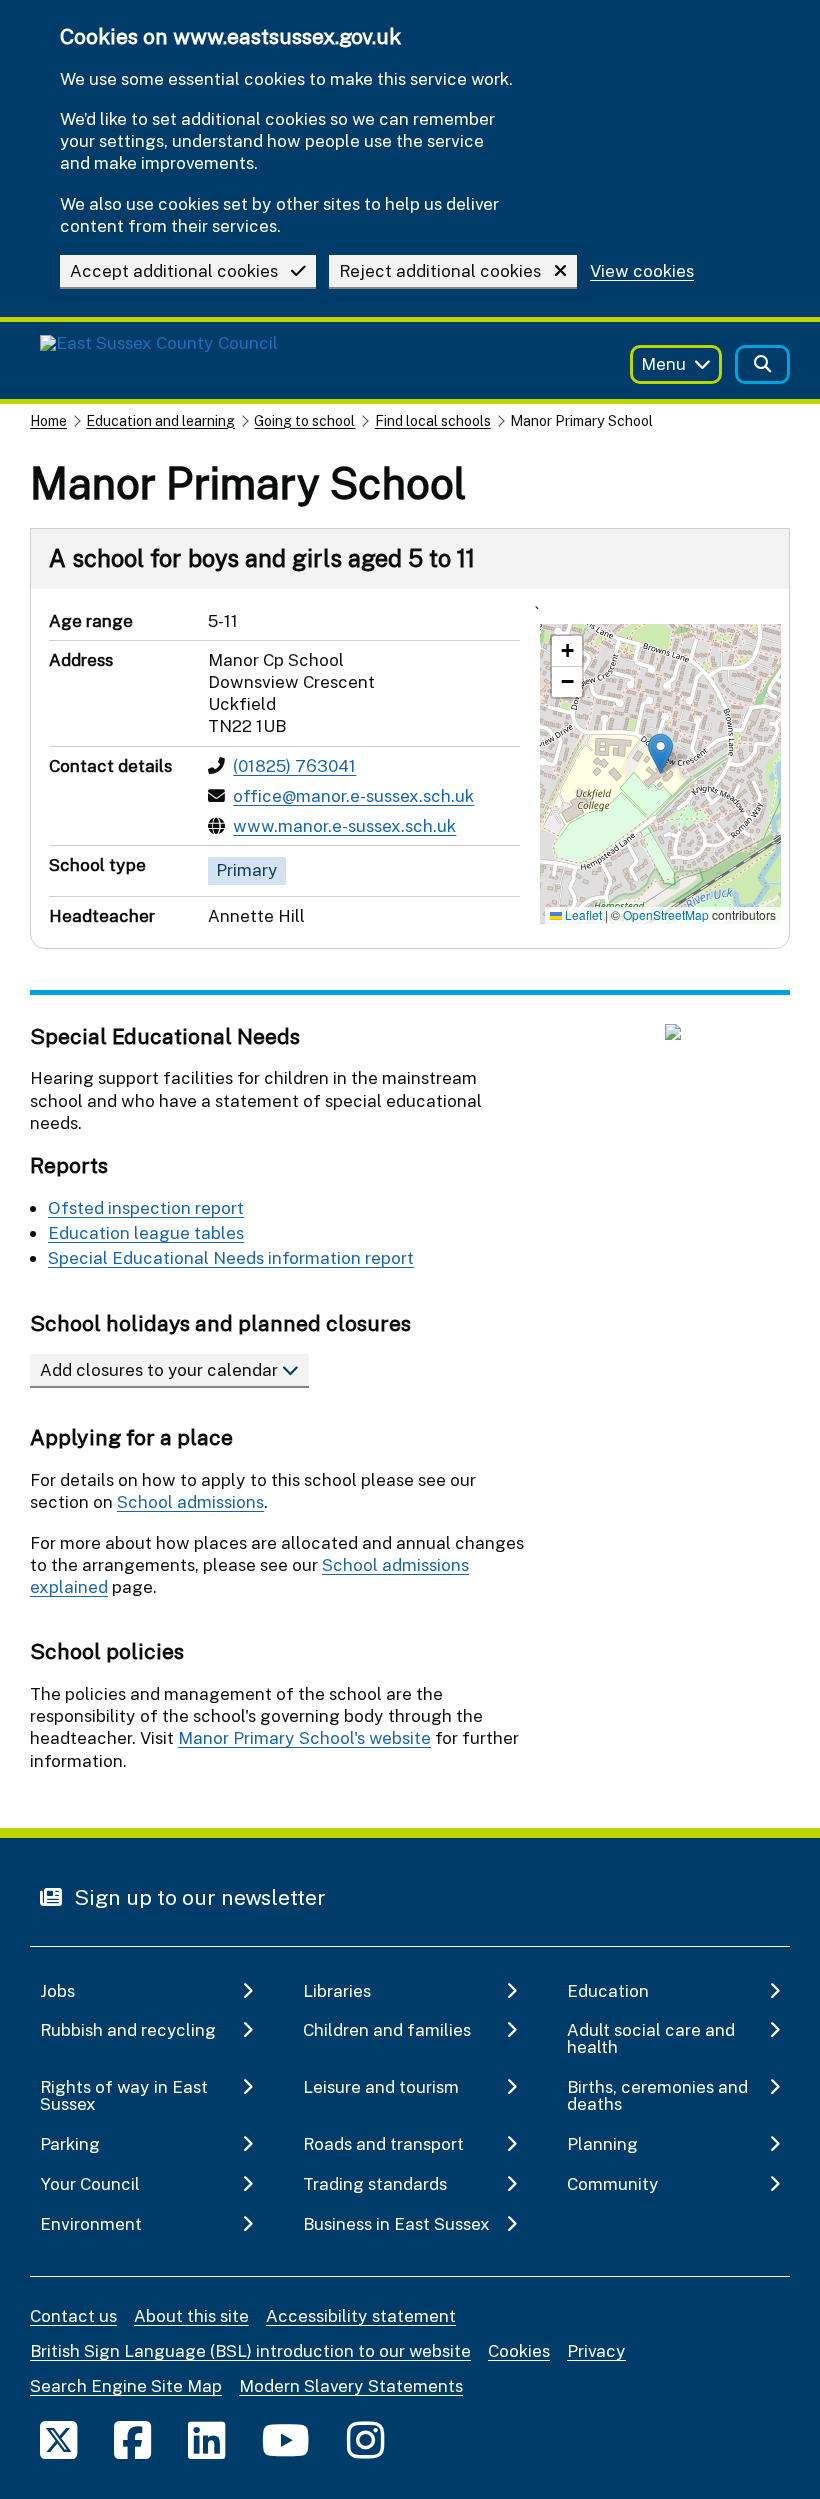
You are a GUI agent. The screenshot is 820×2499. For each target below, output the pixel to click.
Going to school (304, 420)
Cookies (519, 2350)
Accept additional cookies (174, 270)
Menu (663, 363)
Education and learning (160, 420)
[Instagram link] (365, 2439)
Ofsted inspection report (146, 1207)
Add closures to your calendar (161, 1369)
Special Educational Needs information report (231, 1257)
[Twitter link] (58, 2439)
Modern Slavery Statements (351, 2385)
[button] (660, 753)
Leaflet (582, 914)
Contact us (73, 2315)
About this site (191, 2315)
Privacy (596, 2350)
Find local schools (433, 420)
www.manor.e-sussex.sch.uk (344, 825)
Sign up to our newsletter (197, 1897)
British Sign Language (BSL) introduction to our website (250, 2350)
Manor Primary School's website (304, 1737)
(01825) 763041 (294, 765)
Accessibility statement (361, 2315)
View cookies (642, 271)
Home (48, 420)
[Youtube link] (286, 2439)
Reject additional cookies (440, 270)
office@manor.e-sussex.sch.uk (353, 795)
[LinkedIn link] (206, 2439)
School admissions (190, 1501)
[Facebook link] (132, 2439)
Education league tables (146, 1232)
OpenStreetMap (666, 914)
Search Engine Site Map (126, 2385)
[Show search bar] (762, 364)
